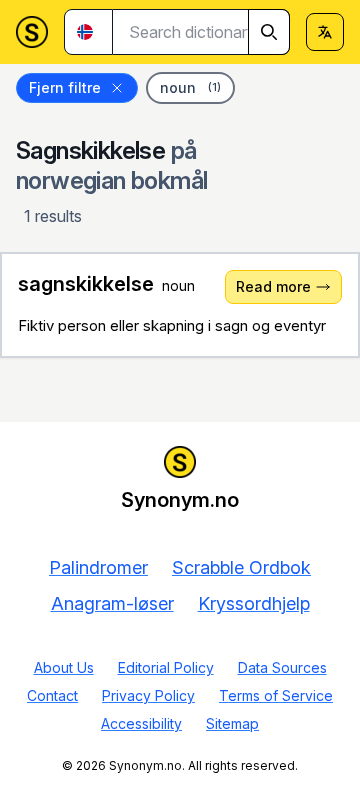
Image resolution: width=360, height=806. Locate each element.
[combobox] (201, 32)
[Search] (269, 32)
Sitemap (232, 723)
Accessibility (141, 723)
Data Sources (282, 667)
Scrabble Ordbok (241, 567)
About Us (64, 667)
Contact (52, 695)
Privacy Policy (148, 695)
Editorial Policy (166, 667)
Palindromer (98, 567)
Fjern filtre (65, 87)
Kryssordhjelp (254, 603)
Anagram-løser (112, 603)
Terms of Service (276, 695)
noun (190, 87)
